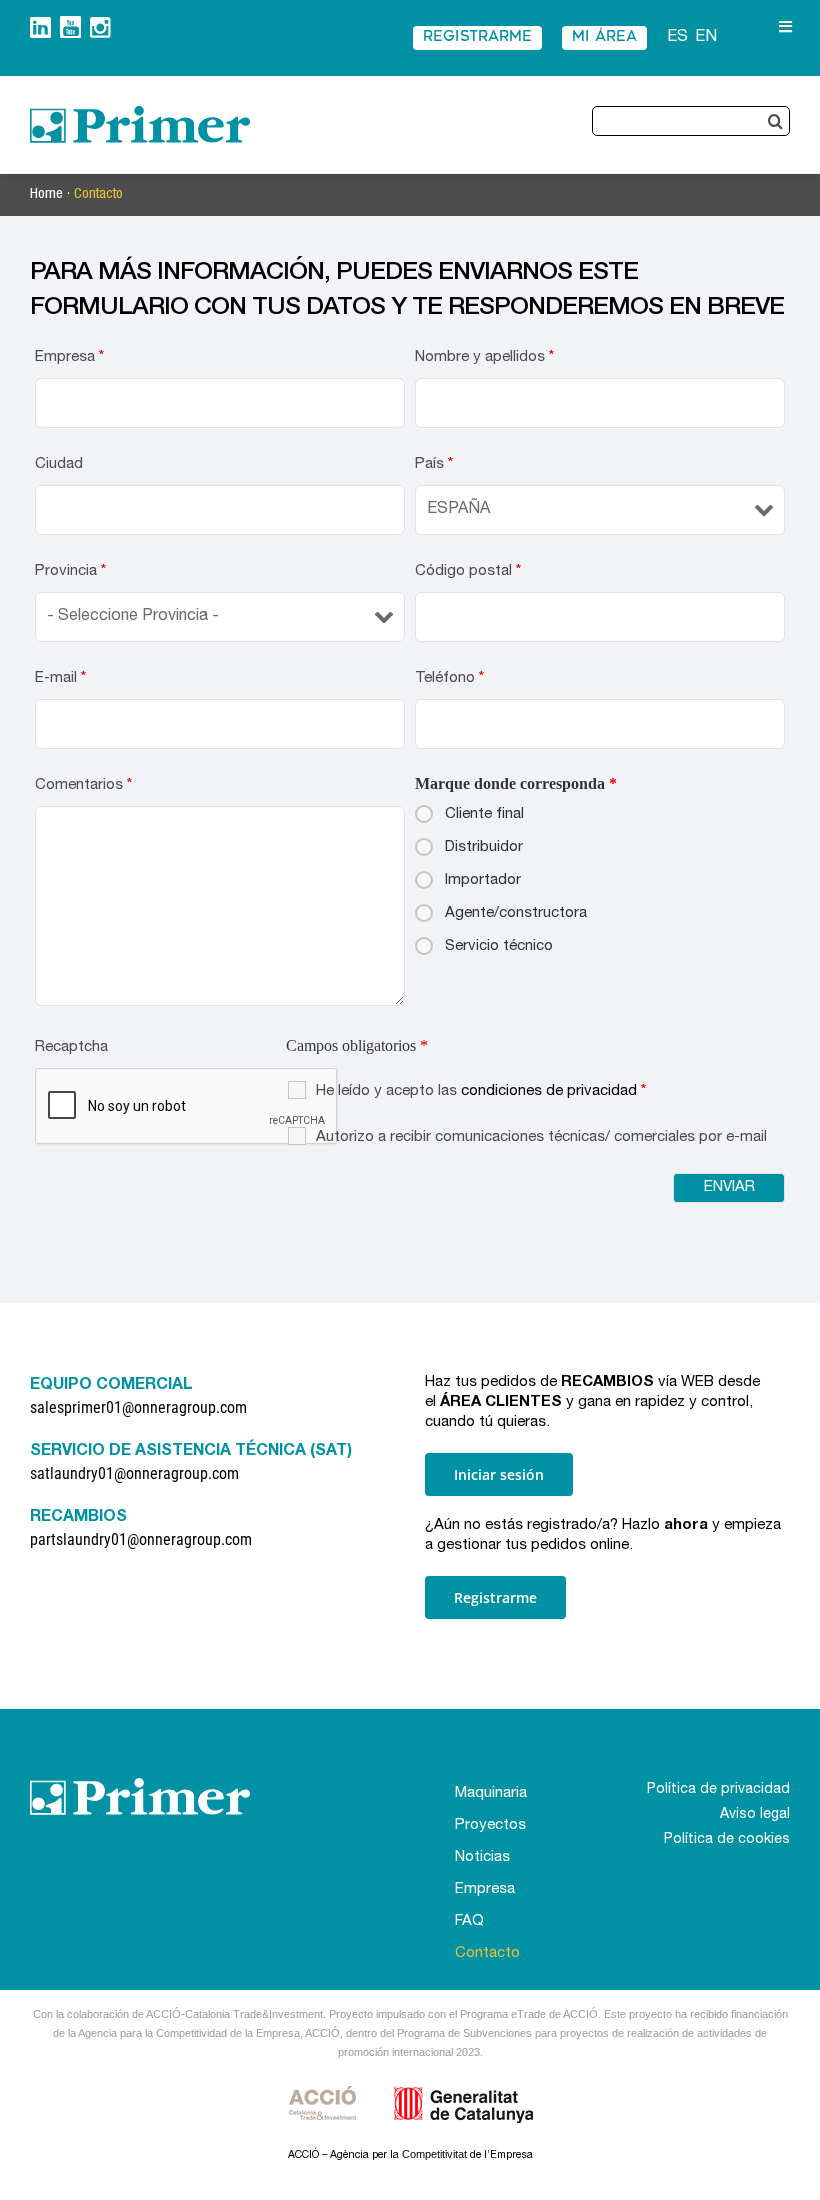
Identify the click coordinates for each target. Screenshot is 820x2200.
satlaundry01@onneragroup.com (134, 1473)
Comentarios (83, 785)
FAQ (469, 1921)
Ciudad (59, 464)
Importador (483, 880)
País (434, 464)
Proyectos (490, 1825)
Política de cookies (727, 1840)
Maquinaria (491, 1793)
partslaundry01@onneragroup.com (141, 1539)
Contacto (98, 194)
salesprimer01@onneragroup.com (138, 1407)
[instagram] (100, 24)
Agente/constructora (516, 913)
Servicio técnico (499, 946)
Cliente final (484, 814)
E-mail (60, 678)
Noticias (482, 1857)
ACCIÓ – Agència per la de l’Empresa (410, 2155)
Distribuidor (484, 847)
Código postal (468, 571)
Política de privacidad (718, 1790)
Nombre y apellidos (484, 357)
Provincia (70, 571)
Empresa (69, 357)
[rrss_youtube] (70, 23)
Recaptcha (71, 1047)
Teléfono (449, 678)
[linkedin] (40, 24)
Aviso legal (755, 1815)
